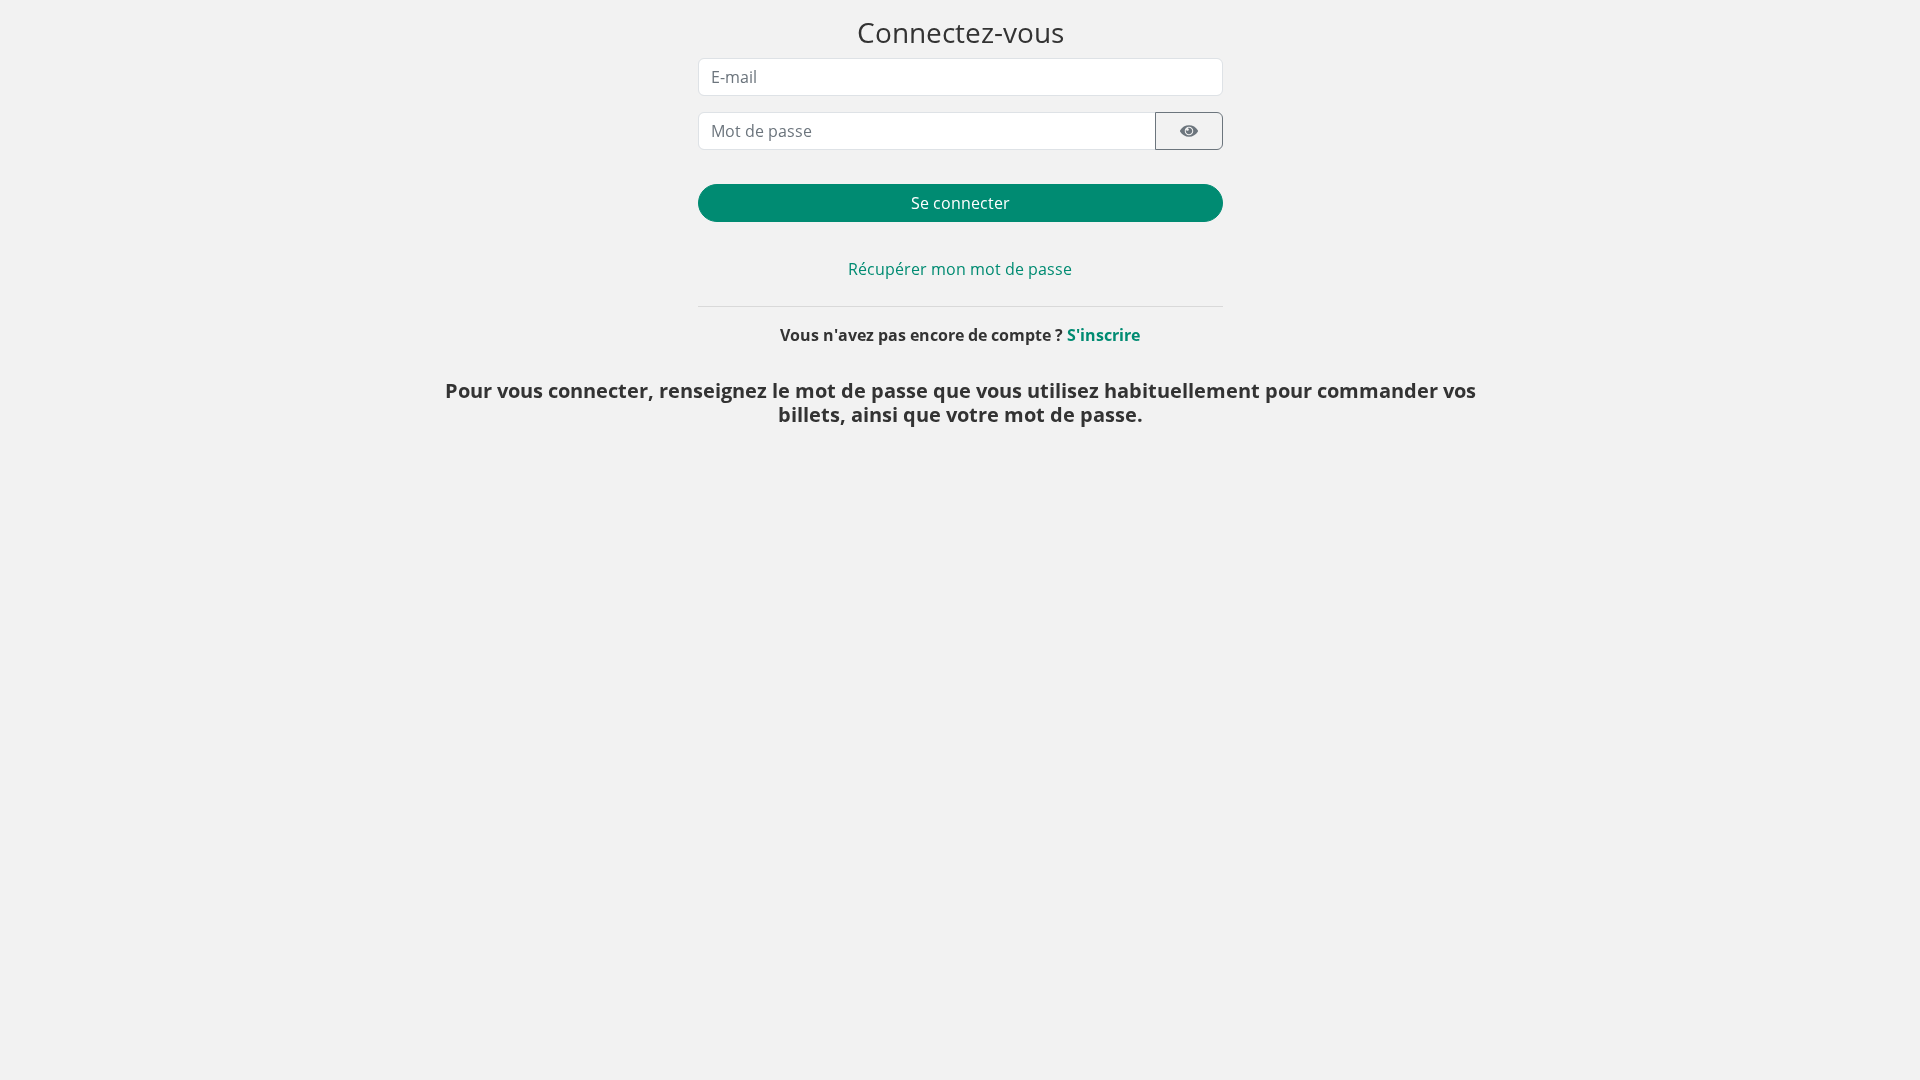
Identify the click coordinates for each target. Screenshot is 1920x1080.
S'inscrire (1103, 335)
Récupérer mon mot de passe (960, 269)
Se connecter (960, 203)
